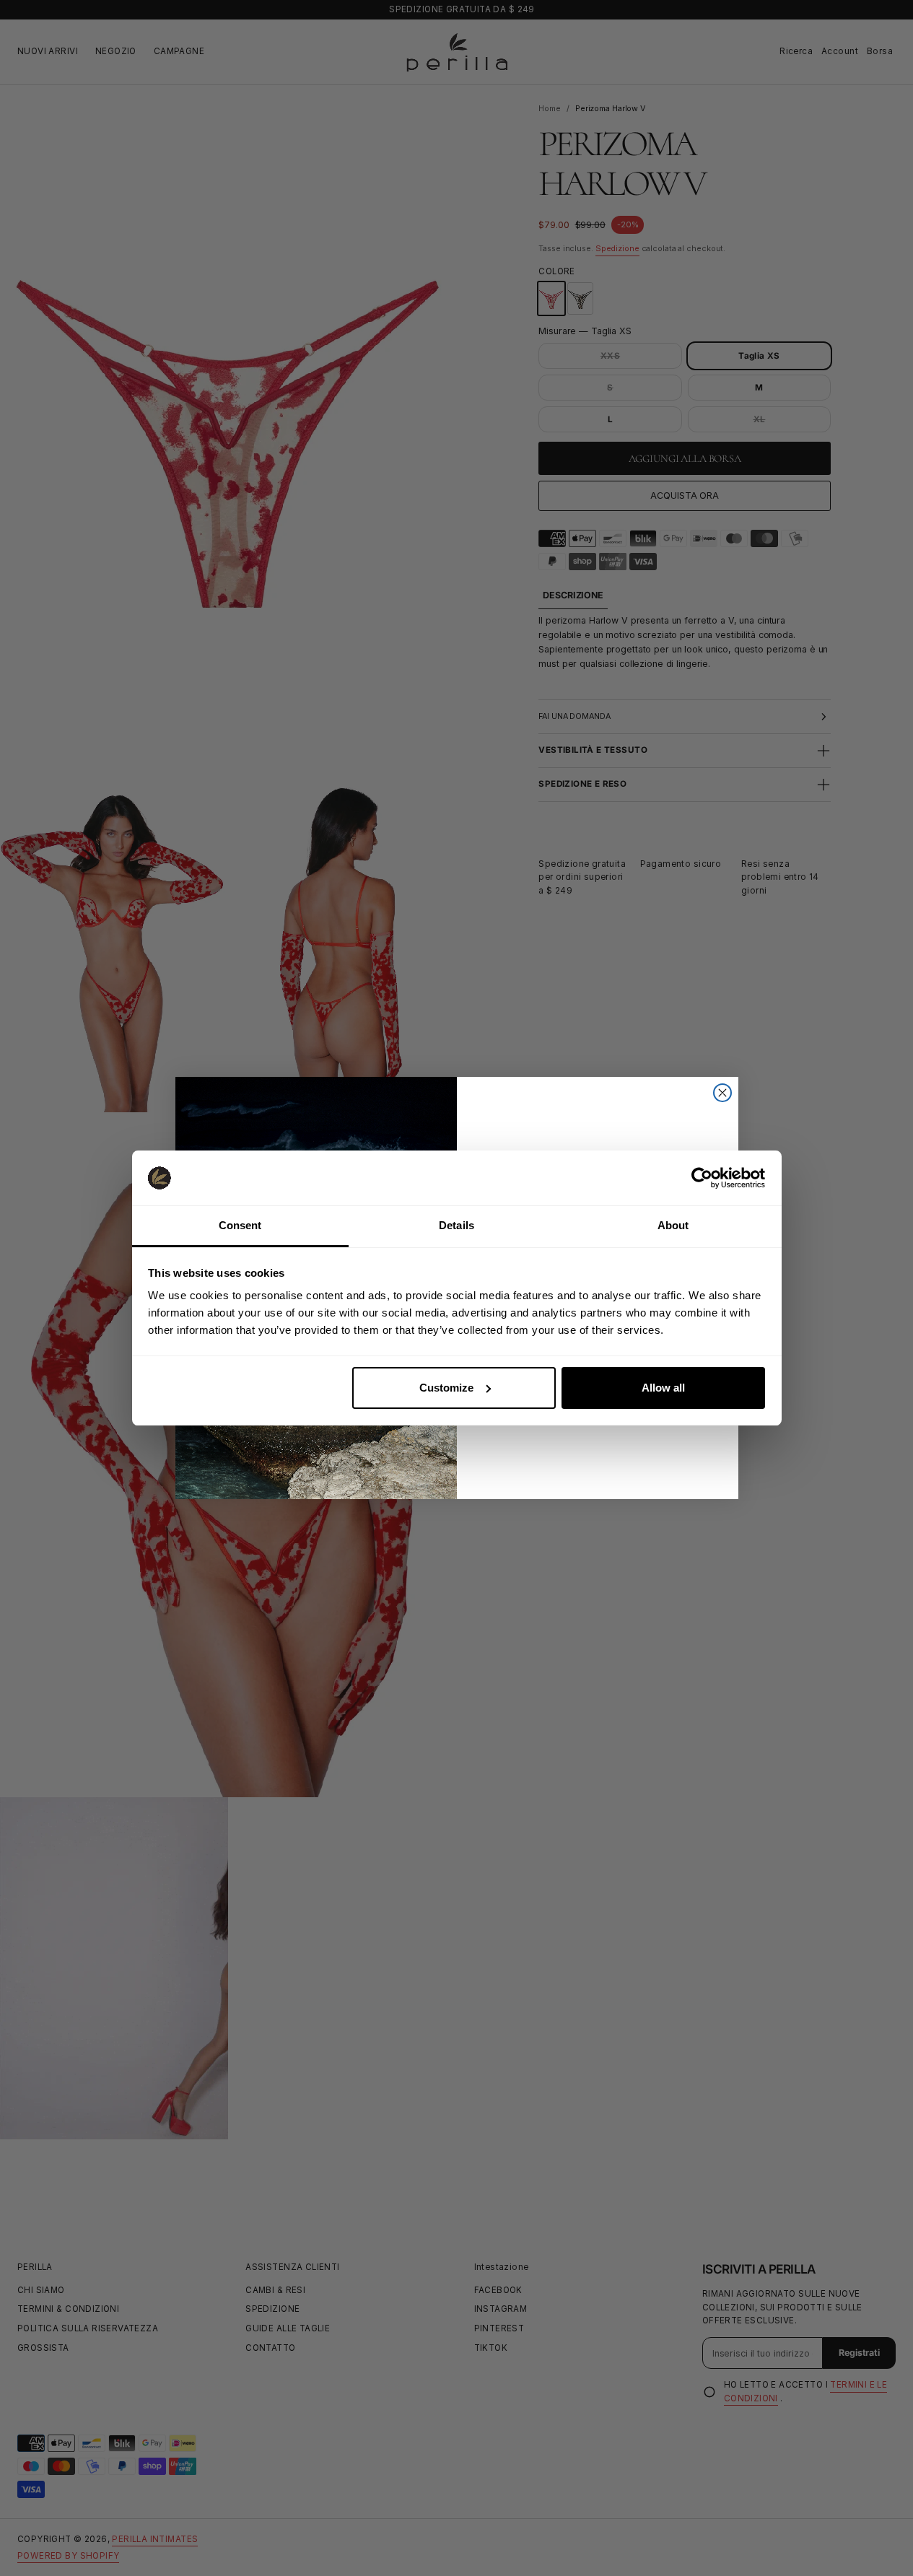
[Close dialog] (722, 1093)
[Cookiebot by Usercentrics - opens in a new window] (702, 1178)
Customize (446, 1388)
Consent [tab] (240, 1225)
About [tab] (673, 1225)
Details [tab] (457, 1225)
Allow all (663, 1388)
